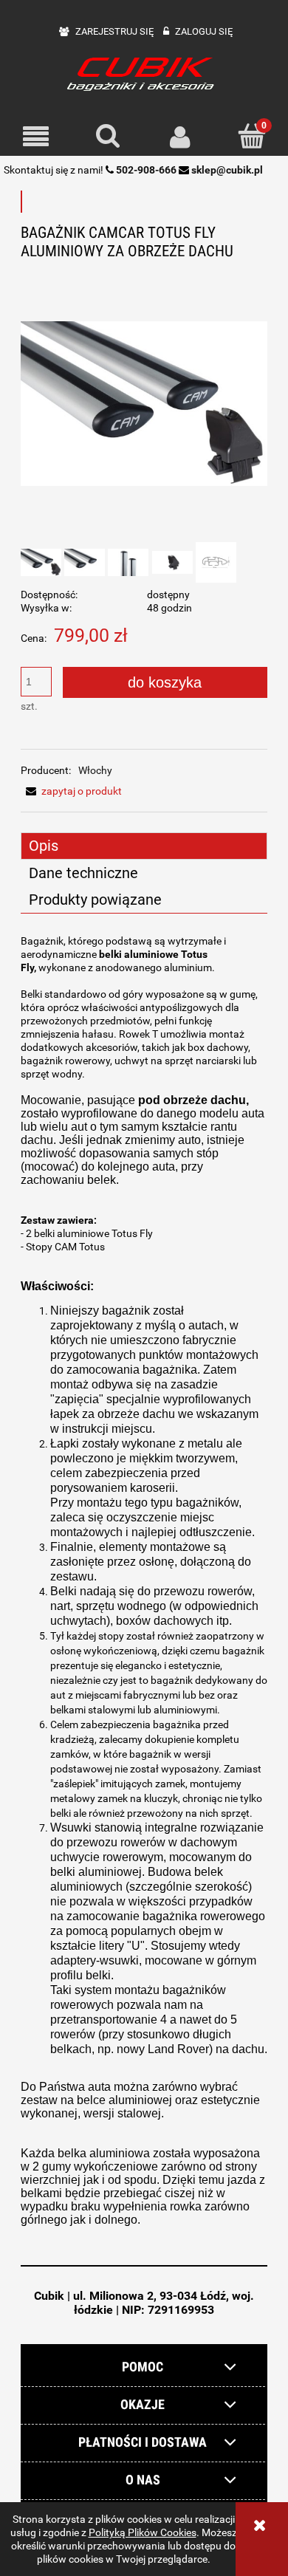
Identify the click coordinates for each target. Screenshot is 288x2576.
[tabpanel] (144, 1594)
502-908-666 (146, 170)
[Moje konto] (180, 137)
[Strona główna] (144, 73)
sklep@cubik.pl (227, 170)
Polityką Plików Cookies (143, 2532)
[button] (36, 137)
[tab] (144, 846)
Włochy (95, 770)
